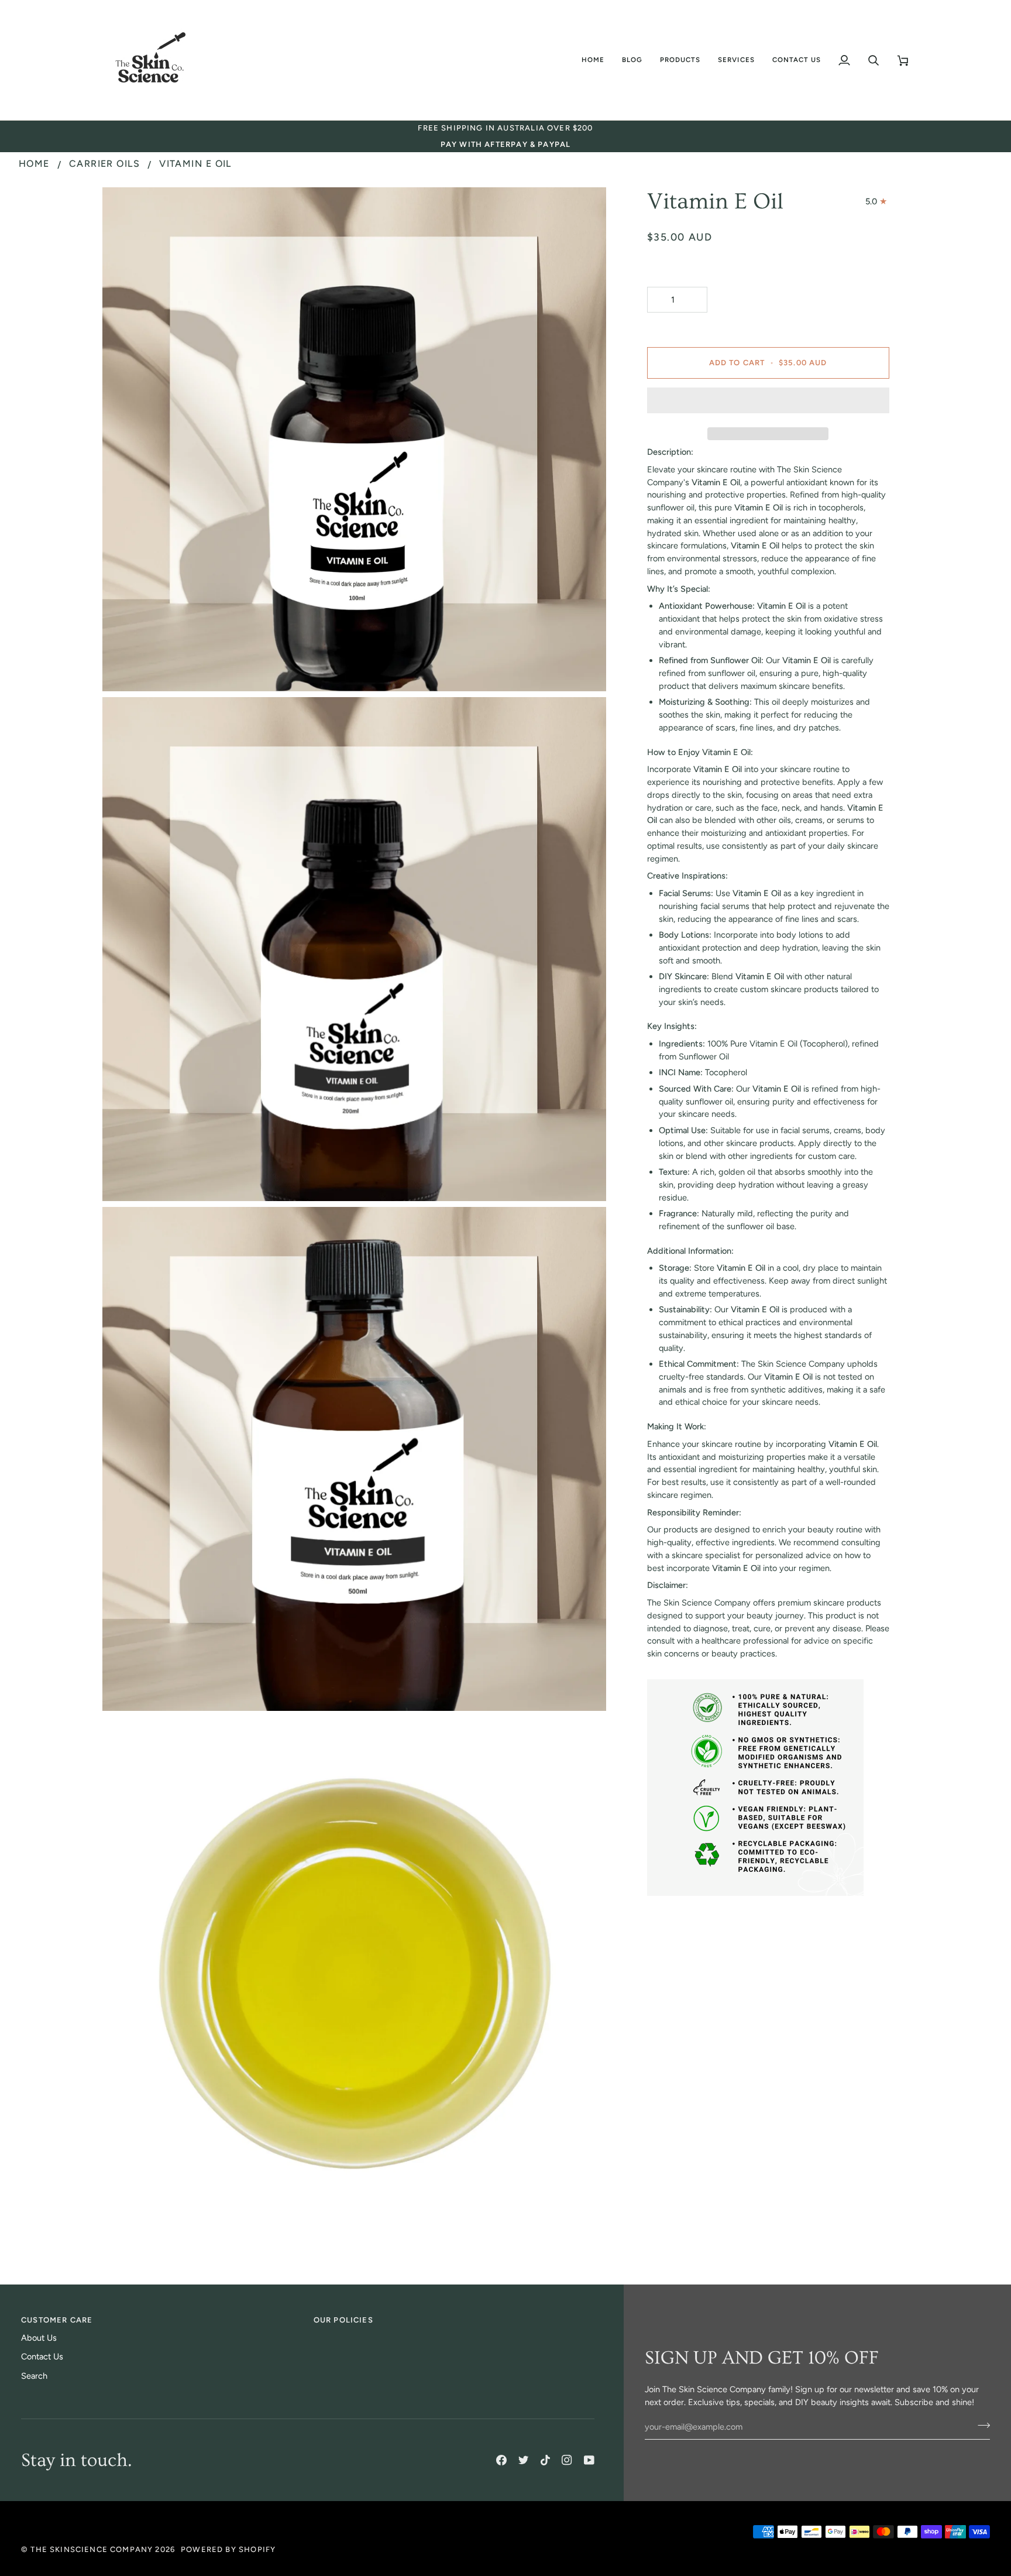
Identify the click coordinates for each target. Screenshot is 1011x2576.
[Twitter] (524, 2460)
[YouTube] (589, 2460)
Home (34, 164)
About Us (39, 2338)
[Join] (980, 2426)
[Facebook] (501, 2460)
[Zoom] (124, 669)
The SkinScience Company (92, 2549)
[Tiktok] (545, 2460)
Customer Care (57, 2320)
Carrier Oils (104, 164)
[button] (632, 60)
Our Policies (343, 2320)
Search (34, 2376)
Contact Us (42, 2357)
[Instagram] (567, 2460)
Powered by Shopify (228, 2549)
